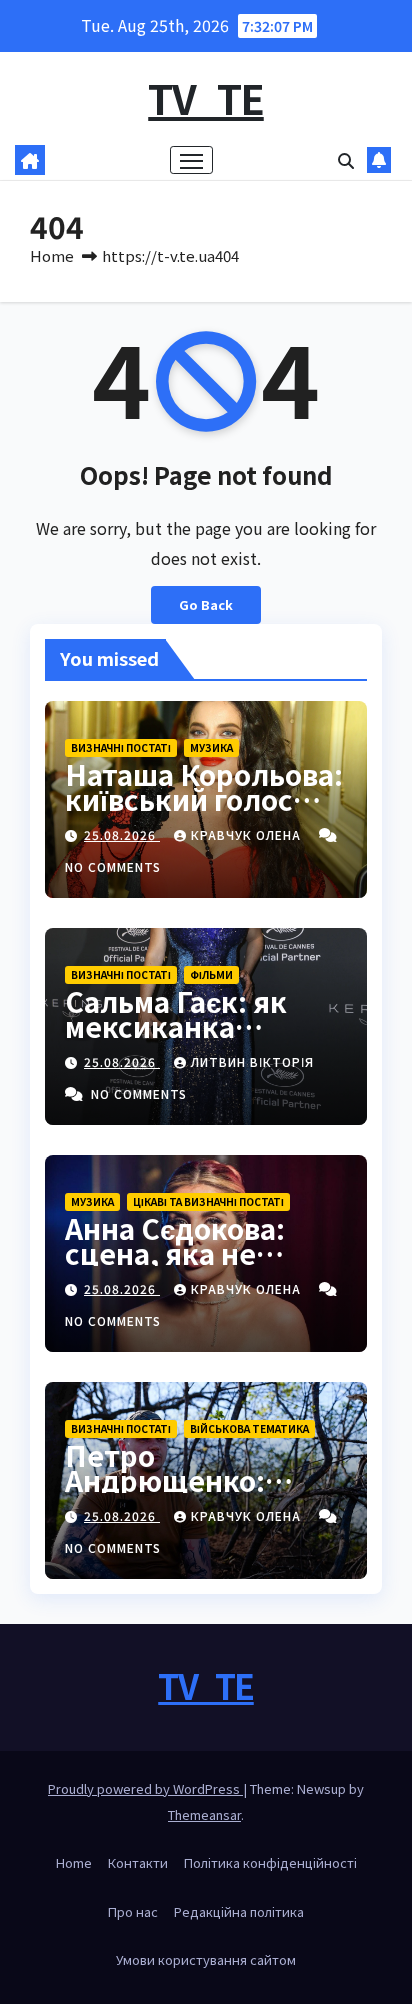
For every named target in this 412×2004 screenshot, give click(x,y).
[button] (346, 160)
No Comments (113, 866)
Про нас (133, 1911)
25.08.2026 (122, 834)
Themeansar (204, 1814)
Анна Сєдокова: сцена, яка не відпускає (175, 1253)
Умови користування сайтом (206, 1959)
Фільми (211, 974)
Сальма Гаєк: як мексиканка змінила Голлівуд (187, 1026)
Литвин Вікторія (252, 1061)
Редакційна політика (239, 1911)
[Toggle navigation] (192, 160)
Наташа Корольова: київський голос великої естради (204, 799)
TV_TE (206, 98)
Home (52, 255)
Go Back (206, 604)
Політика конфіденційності (270, 1862)
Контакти (138, 1862)
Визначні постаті (121, 747)
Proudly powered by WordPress (145, 1788)
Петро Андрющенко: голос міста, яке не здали (197, 1492)
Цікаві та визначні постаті (208, 1201)
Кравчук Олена (248, 834)
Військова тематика (249, 1428)
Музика (211, 747)
